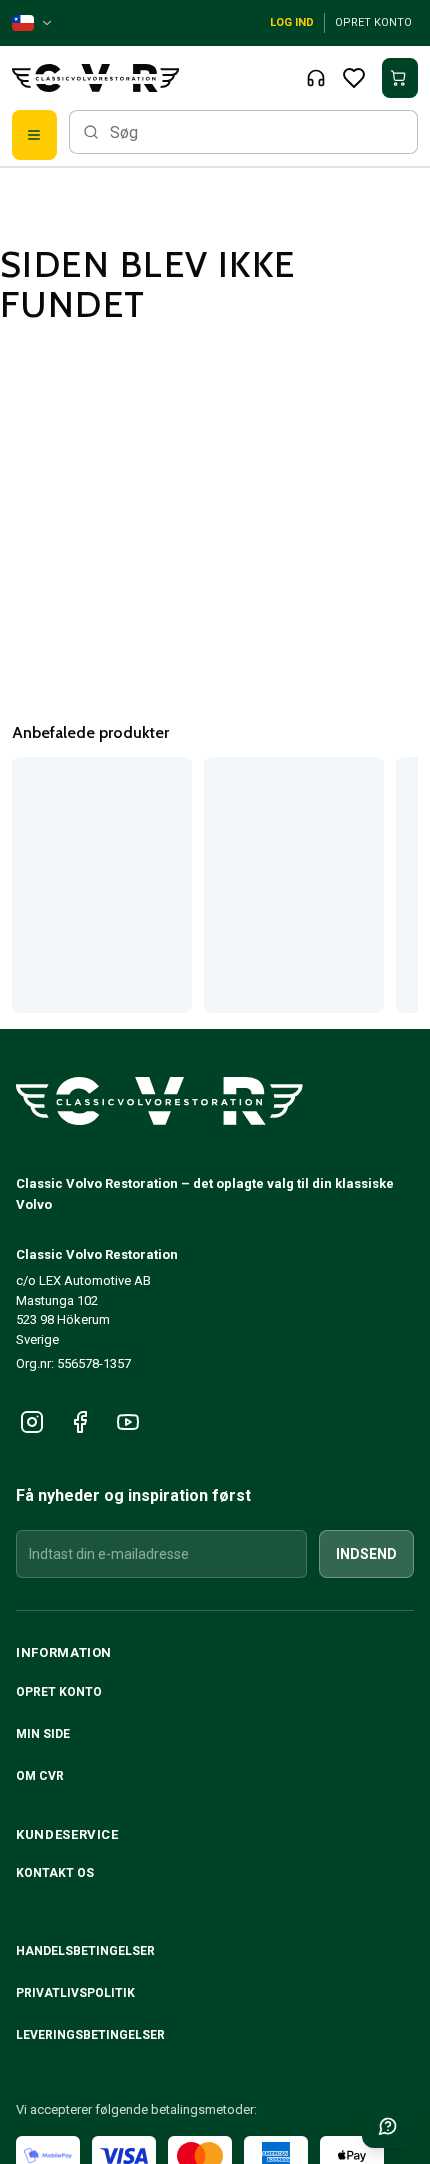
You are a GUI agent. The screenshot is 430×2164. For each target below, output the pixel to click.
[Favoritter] (354, 78)
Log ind (292, 22)
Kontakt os (55, 1873)
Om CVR (40, 1776)
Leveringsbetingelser (90, 2035)
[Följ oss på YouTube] (128, 1422)
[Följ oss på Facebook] (80, 1422)
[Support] (316, 78)
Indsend (366, 1554)
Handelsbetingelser (85, 1951)
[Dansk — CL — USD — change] (33, 23)
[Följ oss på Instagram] (32, 1422)
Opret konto (373, 22)
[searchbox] (243, 132)
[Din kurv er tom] (400, 78)
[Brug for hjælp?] (388, 2126)
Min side (43, 1734)
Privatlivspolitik (75, 1993)
